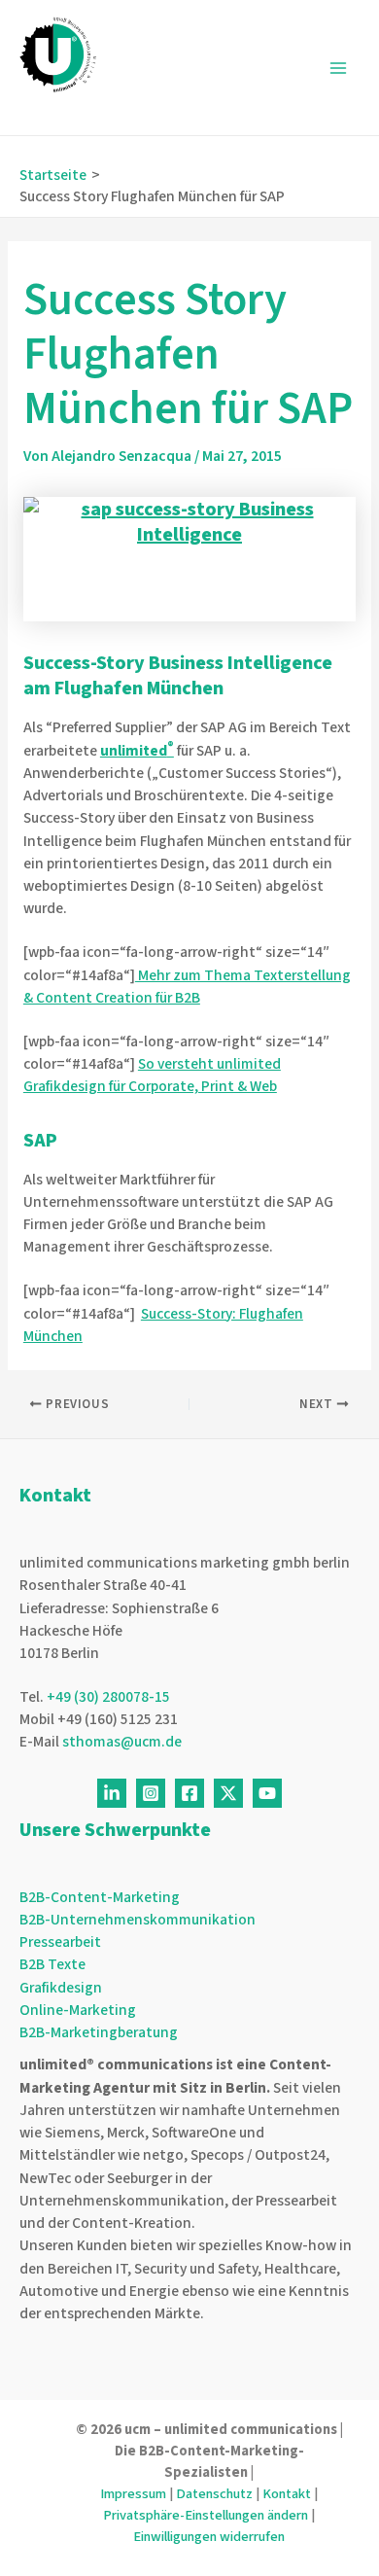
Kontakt (287, 2494)
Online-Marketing (78, 2010)
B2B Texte (52, 1964)
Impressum (133, 2494)
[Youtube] (267, 1793)
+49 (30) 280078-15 (108, 1697)
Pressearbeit (60, 1942)
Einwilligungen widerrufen (209, 2537)
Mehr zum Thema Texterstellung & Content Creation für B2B (187, 987)
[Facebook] (189, 1793)
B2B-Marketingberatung (99, 2032)
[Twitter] (228, 1793)
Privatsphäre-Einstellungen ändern (206, 2515)
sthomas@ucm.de (122, 1742)
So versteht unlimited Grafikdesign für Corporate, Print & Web (152, 1075)
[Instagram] (151, 1793)
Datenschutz (214, 2494)
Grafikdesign (61, 1988)
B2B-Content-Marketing (100, 1897)
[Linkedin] (112, 1793)
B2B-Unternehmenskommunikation (138, 1920)
